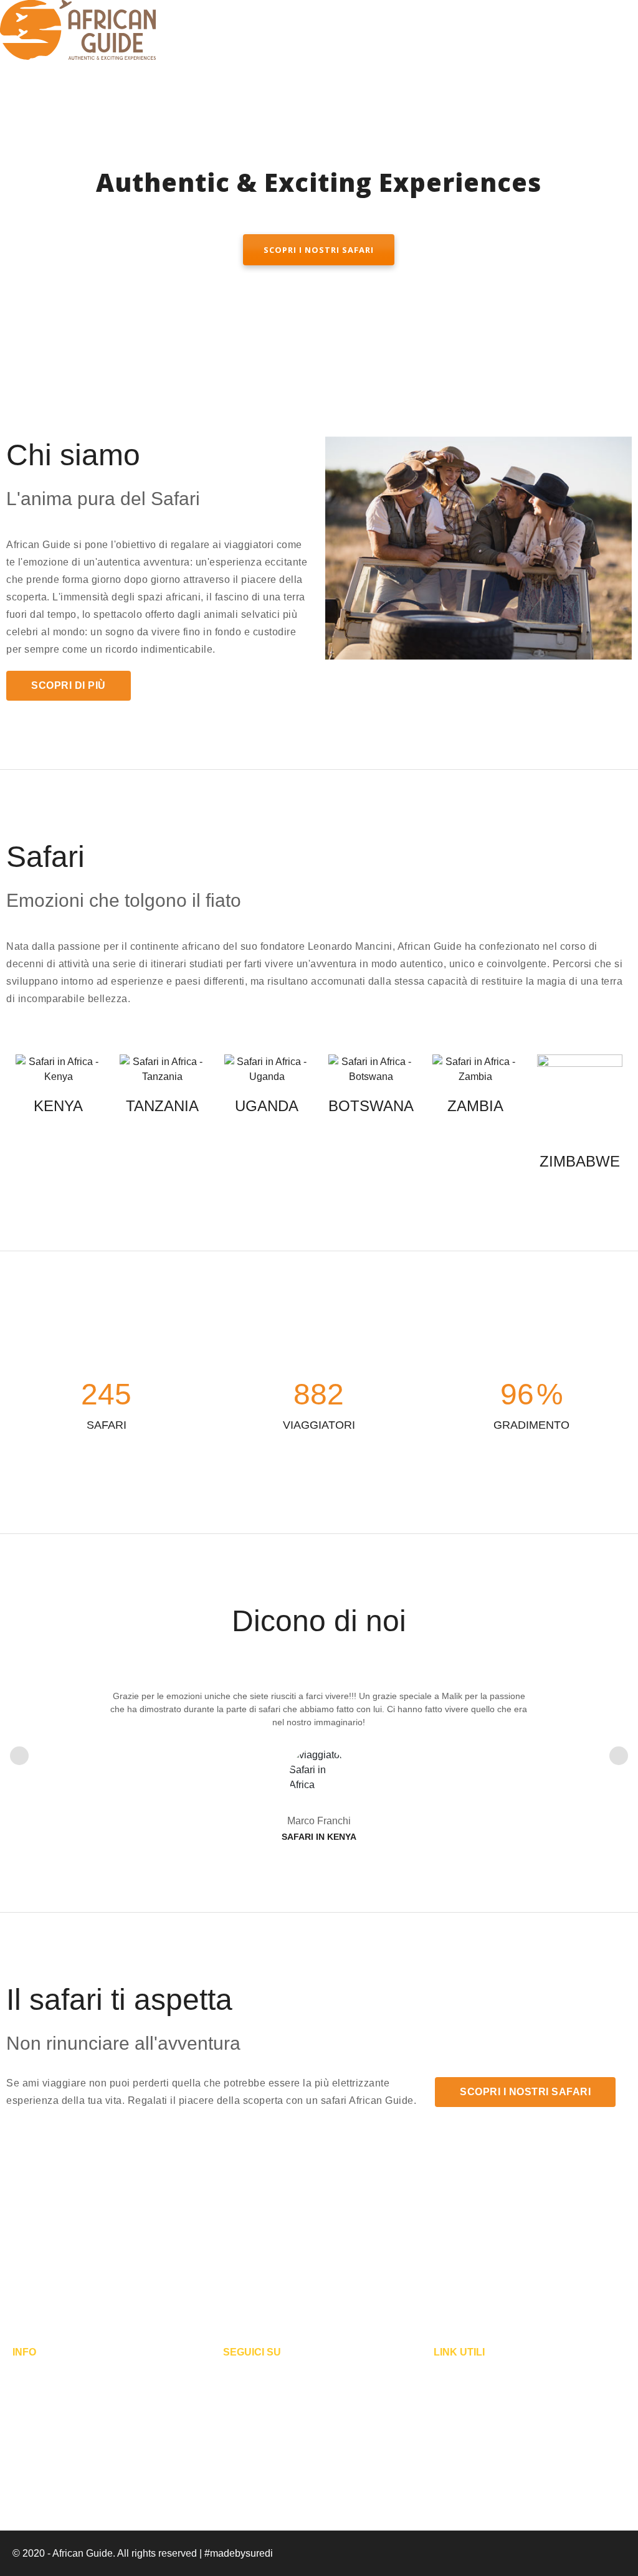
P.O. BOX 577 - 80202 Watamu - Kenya (99, 2394)
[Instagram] (265, 2377)
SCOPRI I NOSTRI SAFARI (319, 250)
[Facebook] (234, 2377)
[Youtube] (296, 2377)
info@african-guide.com (65, 2436)
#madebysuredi (239, 2553)
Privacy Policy (465, 2373)
